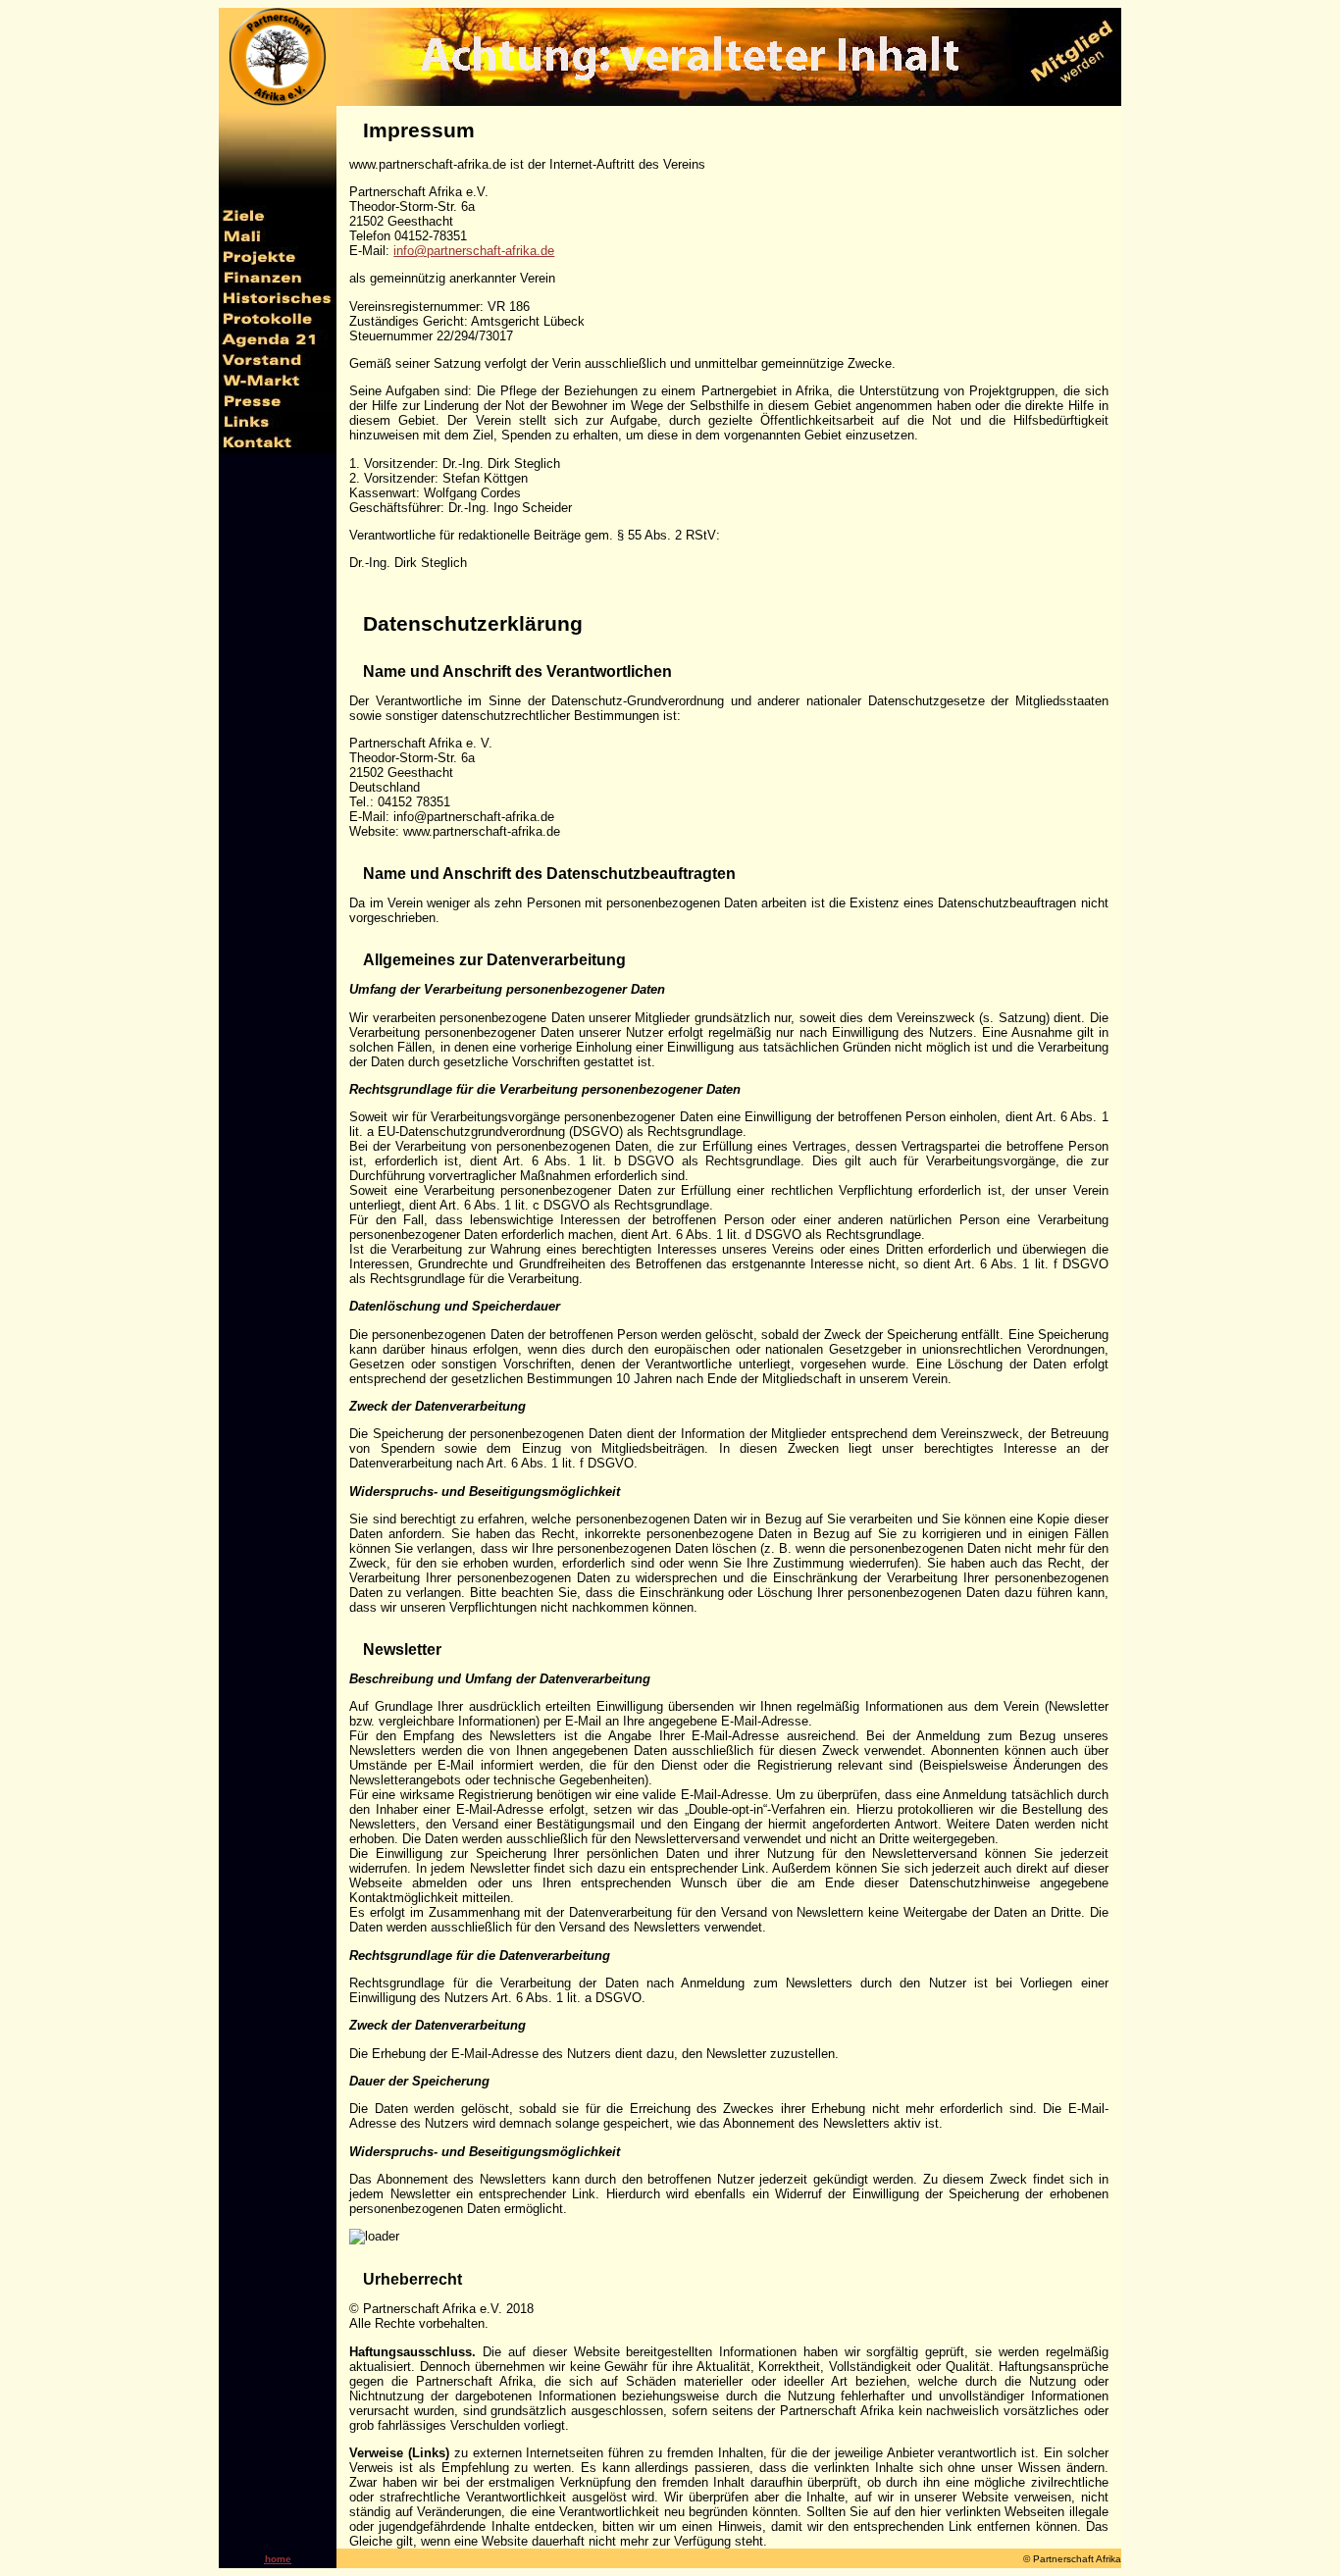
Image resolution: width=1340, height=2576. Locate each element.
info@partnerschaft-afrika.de (474, 251)
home (278, 2559)
